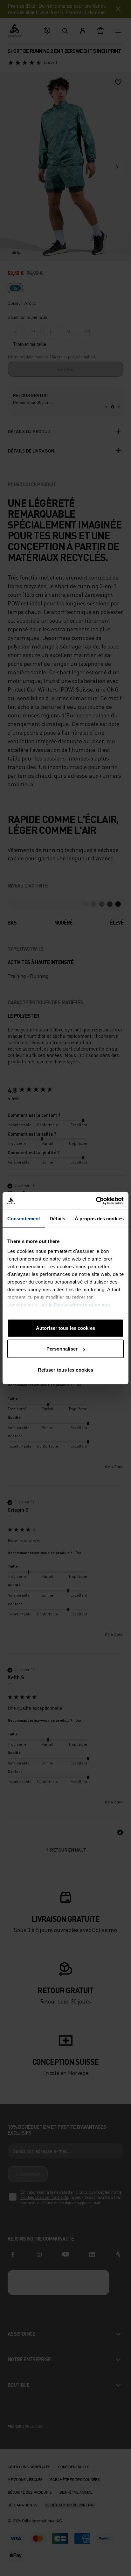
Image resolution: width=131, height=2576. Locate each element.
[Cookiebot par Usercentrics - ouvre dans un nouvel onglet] (96, 1201)
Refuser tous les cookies (65, 1370)
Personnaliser (62, 1349)
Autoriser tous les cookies (65, 1328)
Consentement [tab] (24, 1218)
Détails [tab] (57, 1218)
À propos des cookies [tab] (99, 1218)
